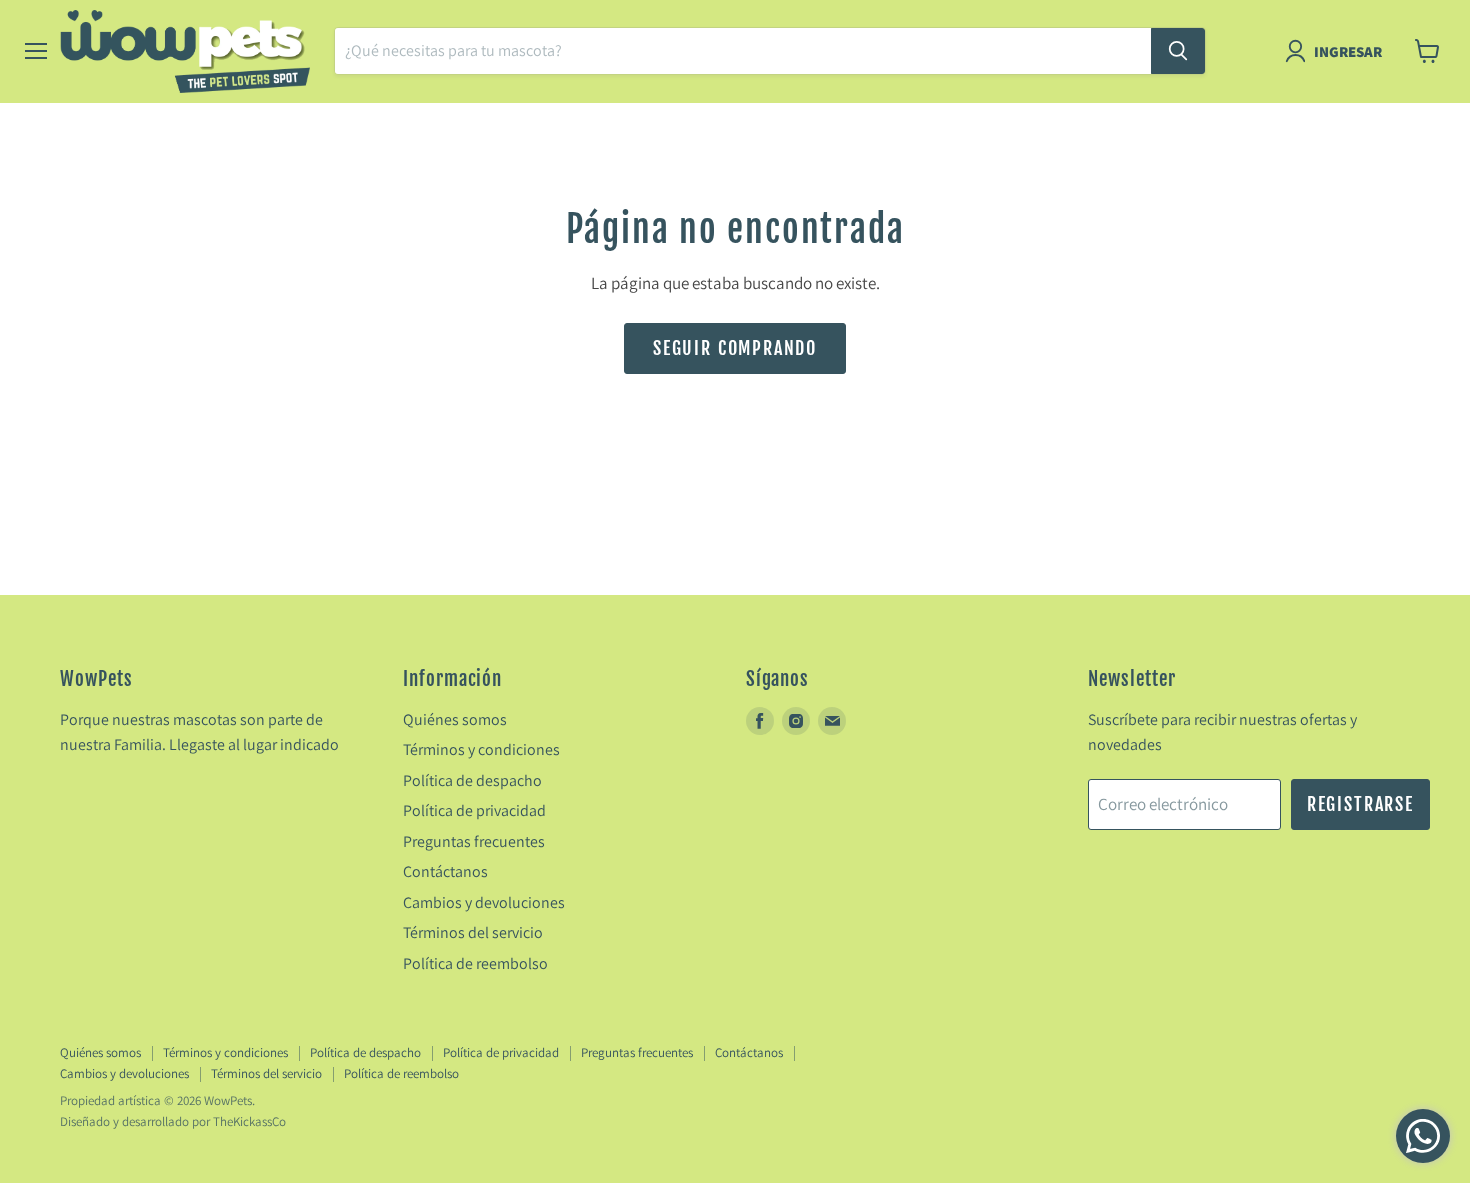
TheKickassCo (249, 1121)
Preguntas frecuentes (474, 841)
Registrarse (1360, 804)
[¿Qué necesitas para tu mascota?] (1178, 51)
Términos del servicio (473, 932)
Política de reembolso (475, 963)
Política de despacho (472, 780)
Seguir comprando (735, 348)
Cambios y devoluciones (484, 902)
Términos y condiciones (481, 749)
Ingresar (1348, 51)
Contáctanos (445, 871)
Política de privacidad (474, 810)
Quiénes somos (455, 719)
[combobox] (743, 51)
